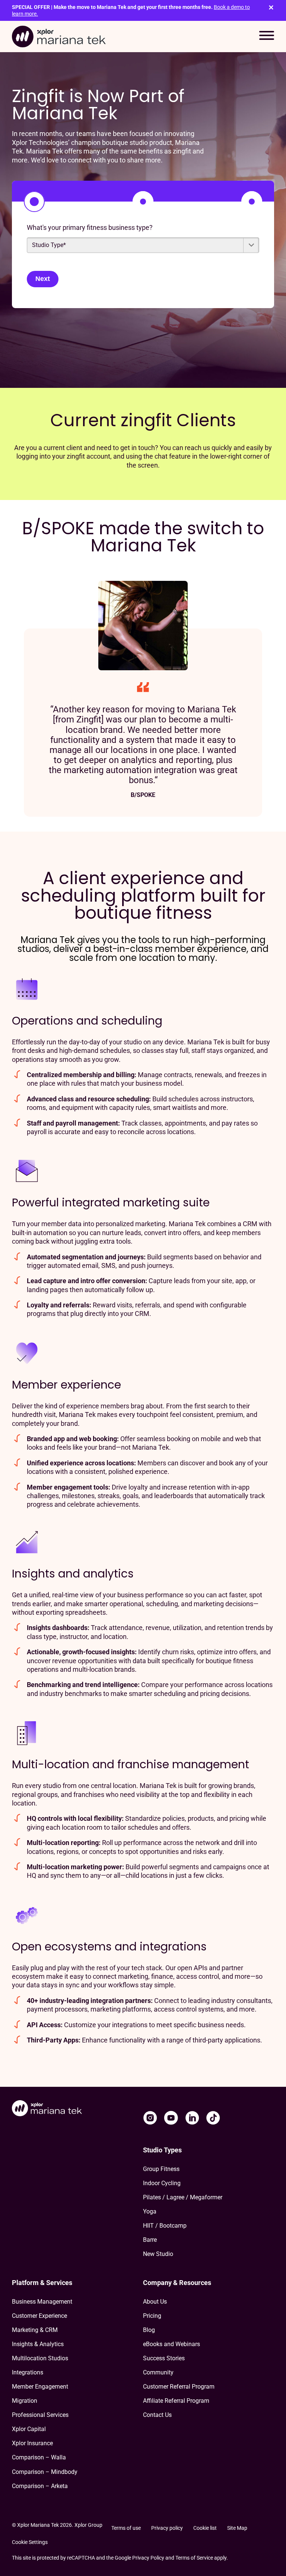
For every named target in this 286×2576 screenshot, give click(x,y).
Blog (149, 2330)
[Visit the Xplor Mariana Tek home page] (47, 2109)
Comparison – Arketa (40, 2486)
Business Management (42, 2302)
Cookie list (205, 2528)
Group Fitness (161, 2169)
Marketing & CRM (35, 2330)
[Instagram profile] (150, 2118)
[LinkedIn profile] (192, 2118)
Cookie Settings (30, 2542)
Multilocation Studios (40, 2358)
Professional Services (40, 2415)
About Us (155, 2302)
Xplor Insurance (32, 2443)
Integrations (28, 2372)
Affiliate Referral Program (176, 2401)
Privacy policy (167, 2528)
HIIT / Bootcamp (165, 2226)
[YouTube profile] (171, 2118)
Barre (150, 2240)
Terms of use (126, 2528)
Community (158, 2372)
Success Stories (164, 2358)
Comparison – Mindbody (45, 2472)
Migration (25, 2401)
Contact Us (157, 2415)
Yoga (150, 2211)
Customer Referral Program (179, 2387)
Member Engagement (40, 2387)
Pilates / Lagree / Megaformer (183, 2197)
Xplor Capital (29, 2429)
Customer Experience (39, 2316)
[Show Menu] (267, 37)
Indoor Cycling (162, 2183)
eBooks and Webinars (171, 2344)
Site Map (237, 2528)
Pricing (152, 2316)
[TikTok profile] (213, 2118)
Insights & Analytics (38, 2344)
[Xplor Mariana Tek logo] (59, 37)
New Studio (158, 2254)
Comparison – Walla (39, 2457)
